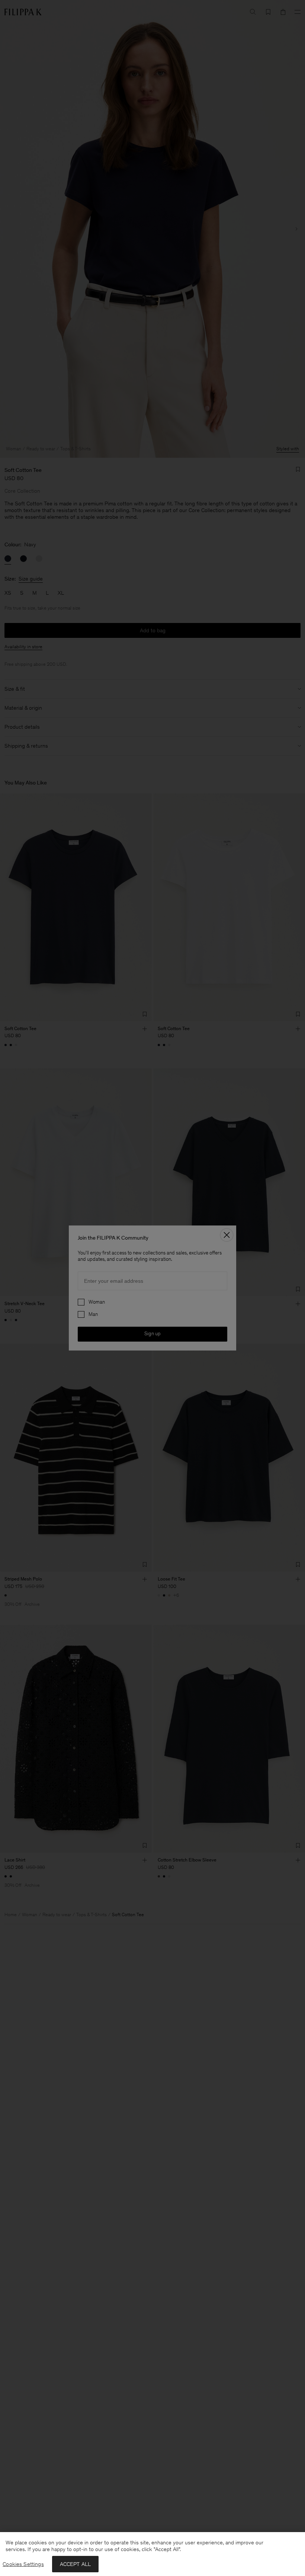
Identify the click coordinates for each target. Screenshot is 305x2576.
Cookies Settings (23, 2564)
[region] (152, 2554)
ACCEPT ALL (76, 2564)
